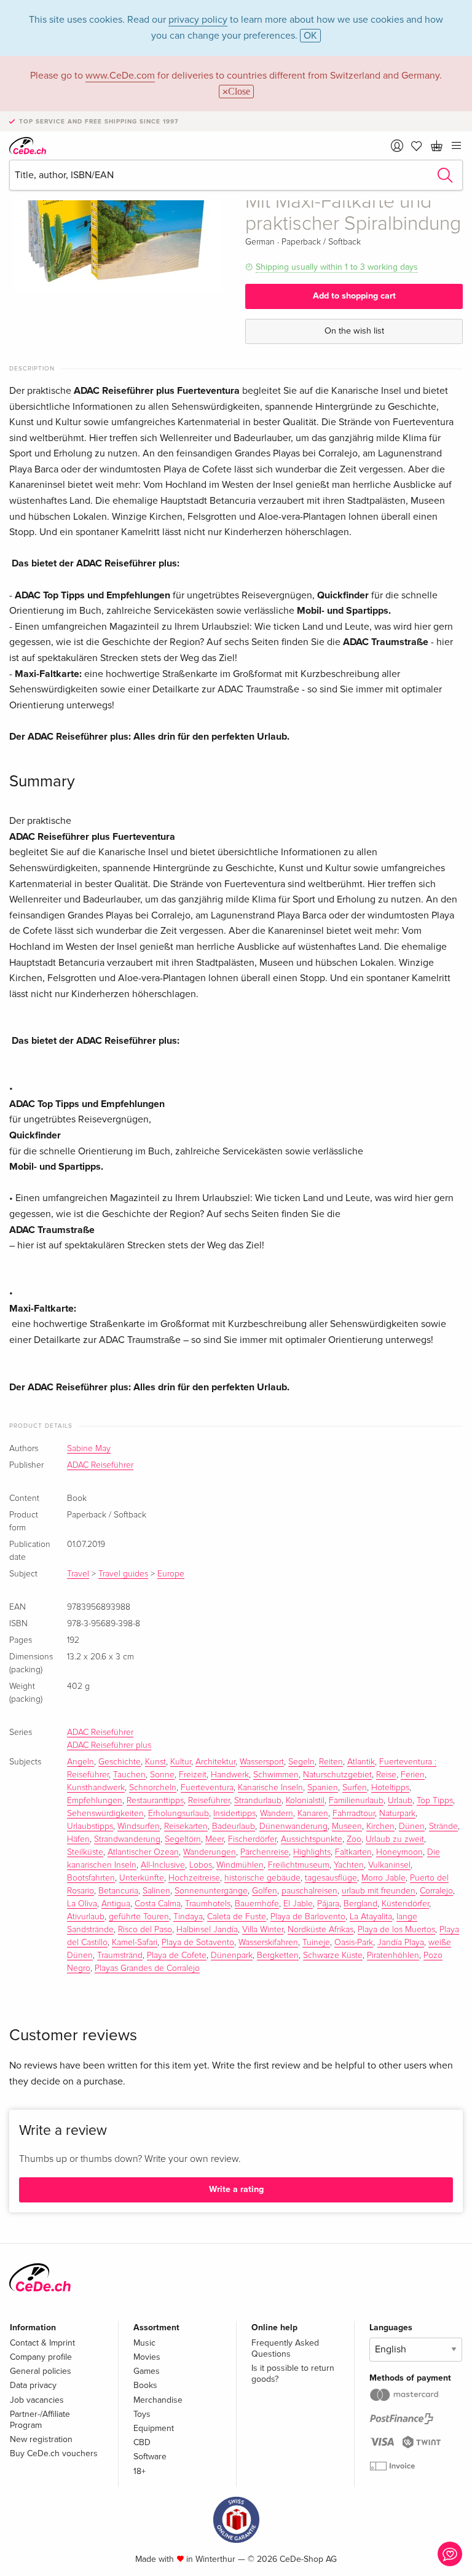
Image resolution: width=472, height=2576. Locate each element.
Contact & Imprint (42, 2343)
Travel (78, 1574)
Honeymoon (399, 1852)
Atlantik (361, 1762)
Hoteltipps (390, 1788)
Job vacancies (37, 2400)
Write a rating (236, 2189)
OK (310, 36)
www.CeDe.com (120, 76)
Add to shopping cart (354, 296)
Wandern (277, 1814)
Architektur (215, 1762)
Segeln (301, 1762)
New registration (41, 2439)
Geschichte (120, 1762)
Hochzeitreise (194, 1878)
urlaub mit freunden (379, 1891)
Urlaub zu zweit (395, 1839)
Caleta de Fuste (237, 1917)
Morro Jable (383, 1878)
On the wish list (354, 331)
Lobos (201, 1865)
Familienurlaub (356, 1801)
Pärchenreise (265, 1852)
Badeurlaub (234, 1826)
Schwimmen (276, 1775)
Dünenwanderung (293, 1826)
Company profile (41, 2357)
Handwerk (230, 1775)
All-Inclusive (163, 1865)
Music (144, 2343)
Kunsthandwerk (96, 1788)
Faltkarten (353, 1852)
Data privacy (33, 2385)
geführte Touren (139, 1917)
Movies (147, 2357)
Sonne (162, 1775)
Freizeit (193, 1775)
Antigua (116, 1904)
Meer (214, 1839)
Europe (171, 1574)
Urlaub (400, 1801)
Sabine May (89, 1449)
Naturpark (397, 1814)
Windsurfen (139, 1826)
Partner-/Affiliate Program (40, 2420)
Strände (443, 1826)
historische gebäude (262, 1878)
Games (147, 2371)
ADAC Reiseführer (100, 1465)
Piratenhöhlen (393, 1955)
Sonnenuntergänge (211, 1891)
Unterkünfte (142, 1878)
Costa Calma (158, 1904)
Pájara (328, 1904)
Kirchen (380, 1826)
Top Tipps (435, 1801)
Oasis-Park (354, 1943)
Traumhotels (208, 1904)
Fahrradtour (354, 1814)
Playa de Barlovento (308, 1917)
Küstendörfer (405, 1904)
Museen (347, 1826)
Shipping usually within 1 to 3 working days (337, 267)
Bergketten (278, 1955)
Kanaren (313, 1814)
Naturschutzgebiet (337, 1775)
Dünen (412, 1826)
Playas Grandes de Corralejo (147, 1968)
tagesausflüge (331, 1878)
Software (150, 2457)
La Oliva (82, 1904)
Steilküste (85, 1852)
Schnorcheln (153, 1788)
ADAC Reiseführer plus (109, 1745)
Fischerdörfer (252, 1839)
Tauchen (129, 1775)
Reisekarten (186, 1826)
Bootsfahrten (91, 1878)
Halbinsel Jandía (207, 1930)
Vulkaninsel (389, 1865)
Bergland (360, 1904)
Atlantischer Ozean (143, 1852)
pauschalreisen (309, 1891)
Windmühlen (240, 1865)
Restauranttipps (155, 1801)
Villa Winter (263, 1930)
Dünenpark (232, 1955)
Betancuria (118, 1891)
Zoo (354, 1839)
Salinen (156, 1891)
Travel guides (123, 1574)
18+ (140, 2471)
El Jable (298, 1904)
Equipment (154, 2428)
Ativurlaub (86, 1917)
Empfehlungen (95, 1801)
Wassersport (262, 1762)
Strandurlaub (258, 1801)
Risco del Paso (145, 1930)
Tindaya (188, 1917)
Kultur (181, 1762)
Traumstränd (120, 1955)
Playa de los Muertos (396, 1930)
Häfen (78, 1839)
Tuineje (316, 1943)
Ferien (413, 1775)
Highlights (312, 1852)
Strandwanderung (127, 1839)
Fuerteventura (207, 1788)
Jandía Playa (401, 1943)
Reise (386, 1775)
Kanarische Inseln (270, 1788)
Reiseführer (209, 1801)
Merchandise (158, 2400)
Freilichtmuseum (299, 1865)
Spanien (323, 1788)
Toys (142, 2414)
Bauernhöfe (257, 1904)
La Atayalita (371, 1917)
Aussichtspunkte (312, 1839)
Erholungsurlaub (179, 1814)
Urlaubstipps (90, 1826)
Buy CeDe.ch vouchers (54, 2453)
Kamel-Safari (135, 1943)
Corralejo (436, 1891)
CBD (142, 2442)
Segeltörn (183, 1839)
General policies (41, 2371)
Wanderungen (210, 1852)
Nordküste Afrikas (321, 1930)
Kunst (155, 1762)
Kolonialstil (305, 1801)
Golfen (265, 1891)
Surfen (355, 1788)
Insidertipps (234, 1814)
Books (145, 2385)
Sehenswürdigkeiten (105, 1814)
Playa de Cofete (177, 1955)
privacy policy (198, 20)
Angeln (81, 1762)
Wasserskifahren (268, 1943)
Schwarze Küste (333, 1955)
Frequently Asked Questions (285, 2348)
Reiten (331, 1762)
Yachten (349, 1865)
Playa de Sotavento (198, 1943)
